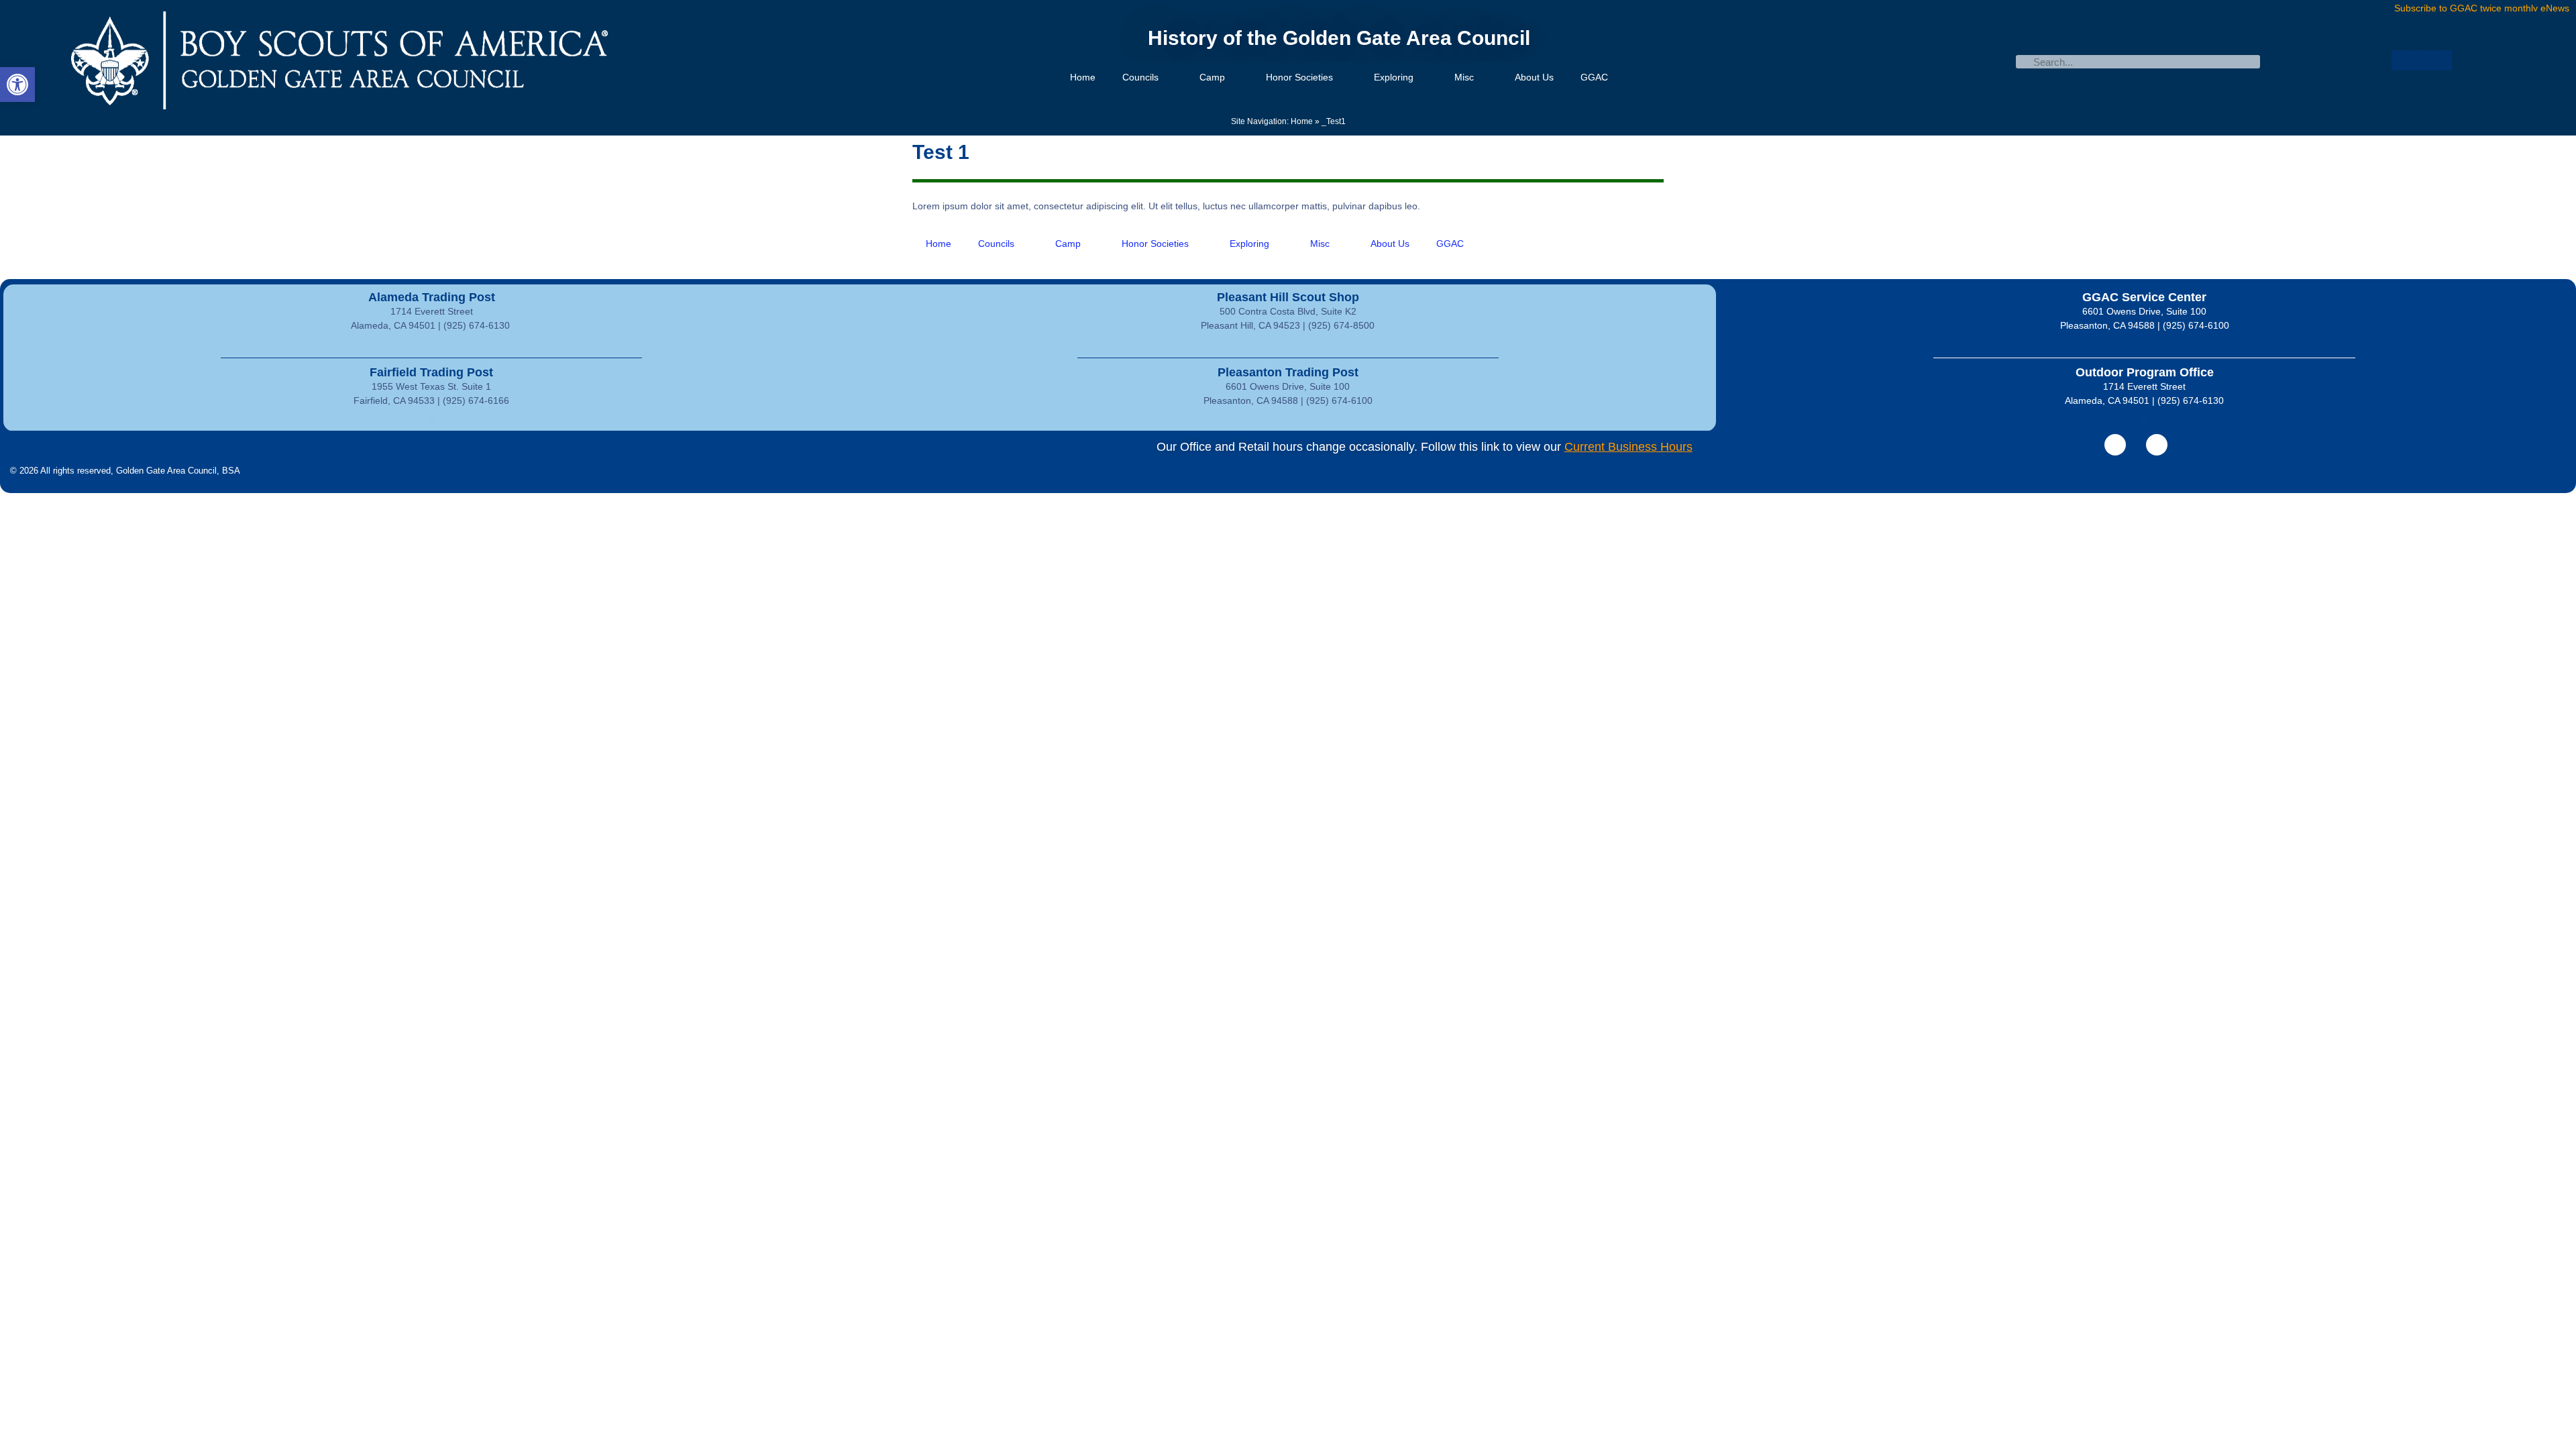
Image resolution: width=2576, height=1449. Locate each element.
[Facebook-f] (2115, 445)
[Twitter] (2422, 60)
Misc (1464, 77)
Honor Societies (1299, 77)
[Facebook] (2402, 60)
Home (1083, 77)
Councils (1140, 77)
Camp (1212, 77)
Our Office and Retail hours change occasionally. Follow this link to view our (1425, 447)
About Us (1534, 77)
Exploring (1394, 77)
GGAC (1594, 77)
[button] (17, 85)
